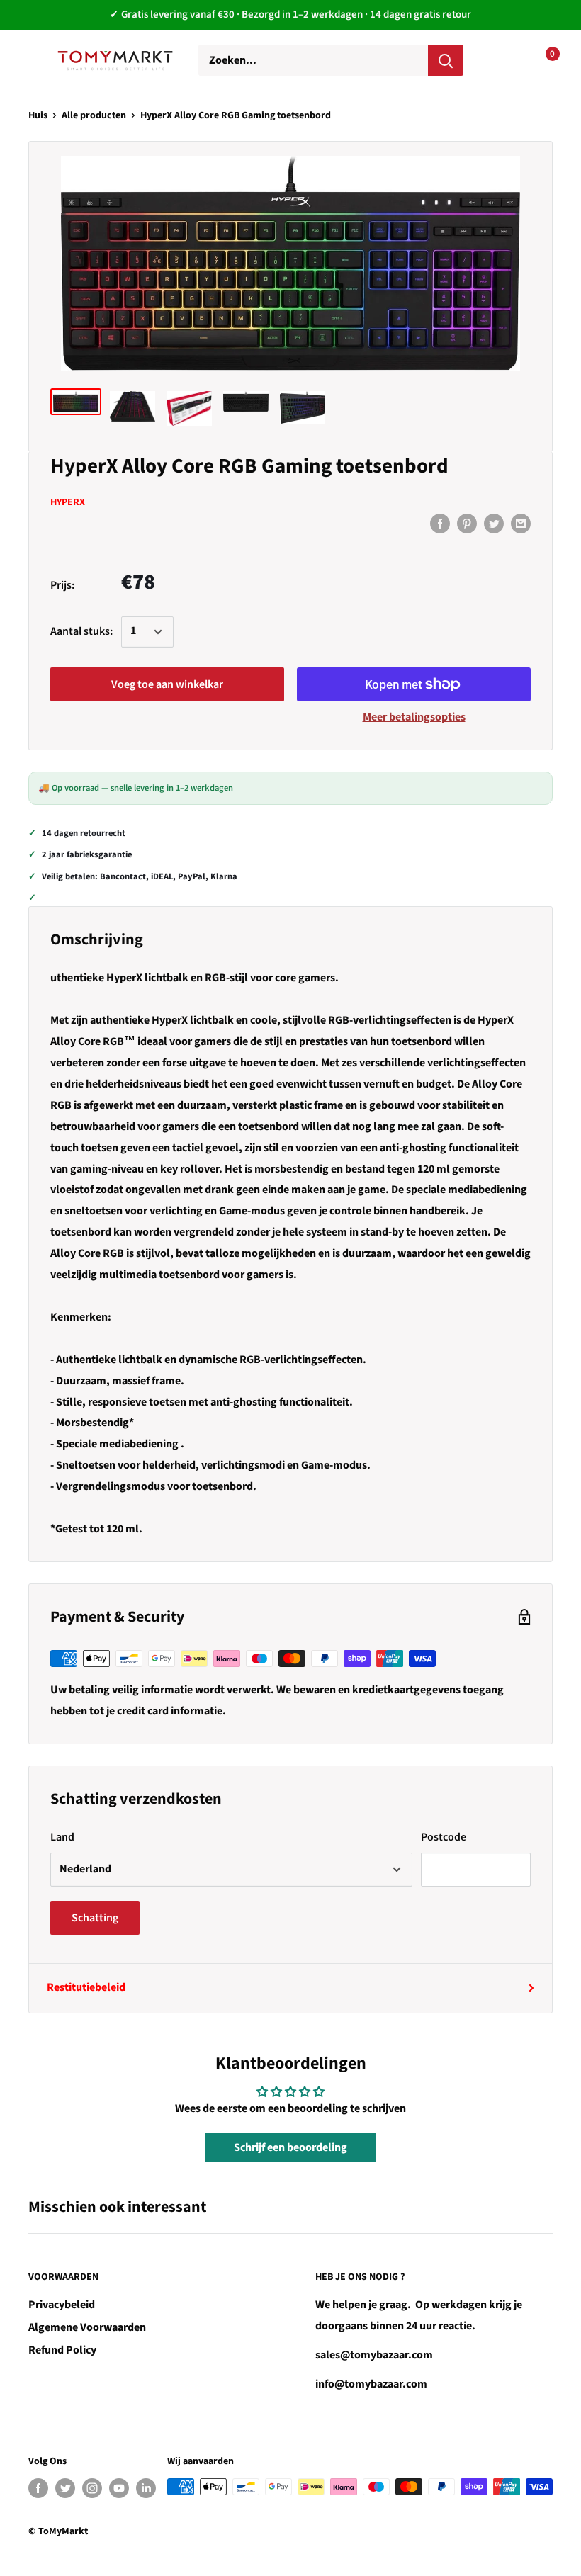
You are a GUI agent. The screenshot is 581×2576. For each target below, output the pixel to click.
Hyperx (68, 502)
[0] (541, 60)
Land (62, 1837)
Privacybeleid (62, 2305)
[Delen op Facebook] (440, 524)
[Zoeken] (446, 60)
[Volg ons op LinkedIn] (146, 2488)
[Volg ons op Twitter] (65, 2488)
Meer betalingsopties (414, 717)
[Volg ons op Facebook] (38, 2488)
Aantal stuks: (81, 631)
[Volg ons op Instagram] (92, 2488)
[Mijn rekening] (497, 60)
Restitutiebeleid (86, 1987)
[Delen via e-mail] (521, 524)
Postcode (444, 1837)
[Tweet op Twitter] (494, 524)
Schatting (95, 1918)
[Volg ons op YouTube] (119, 2488)
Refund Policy (62, 2350)
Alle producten (94, 115)
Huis (38, 115)
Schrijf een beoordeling (290, 2147)
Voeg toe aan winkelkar (167, 684)
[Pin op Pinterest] (467, 524)
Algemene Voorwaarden (87, 2327)
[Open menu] (35, 60)
